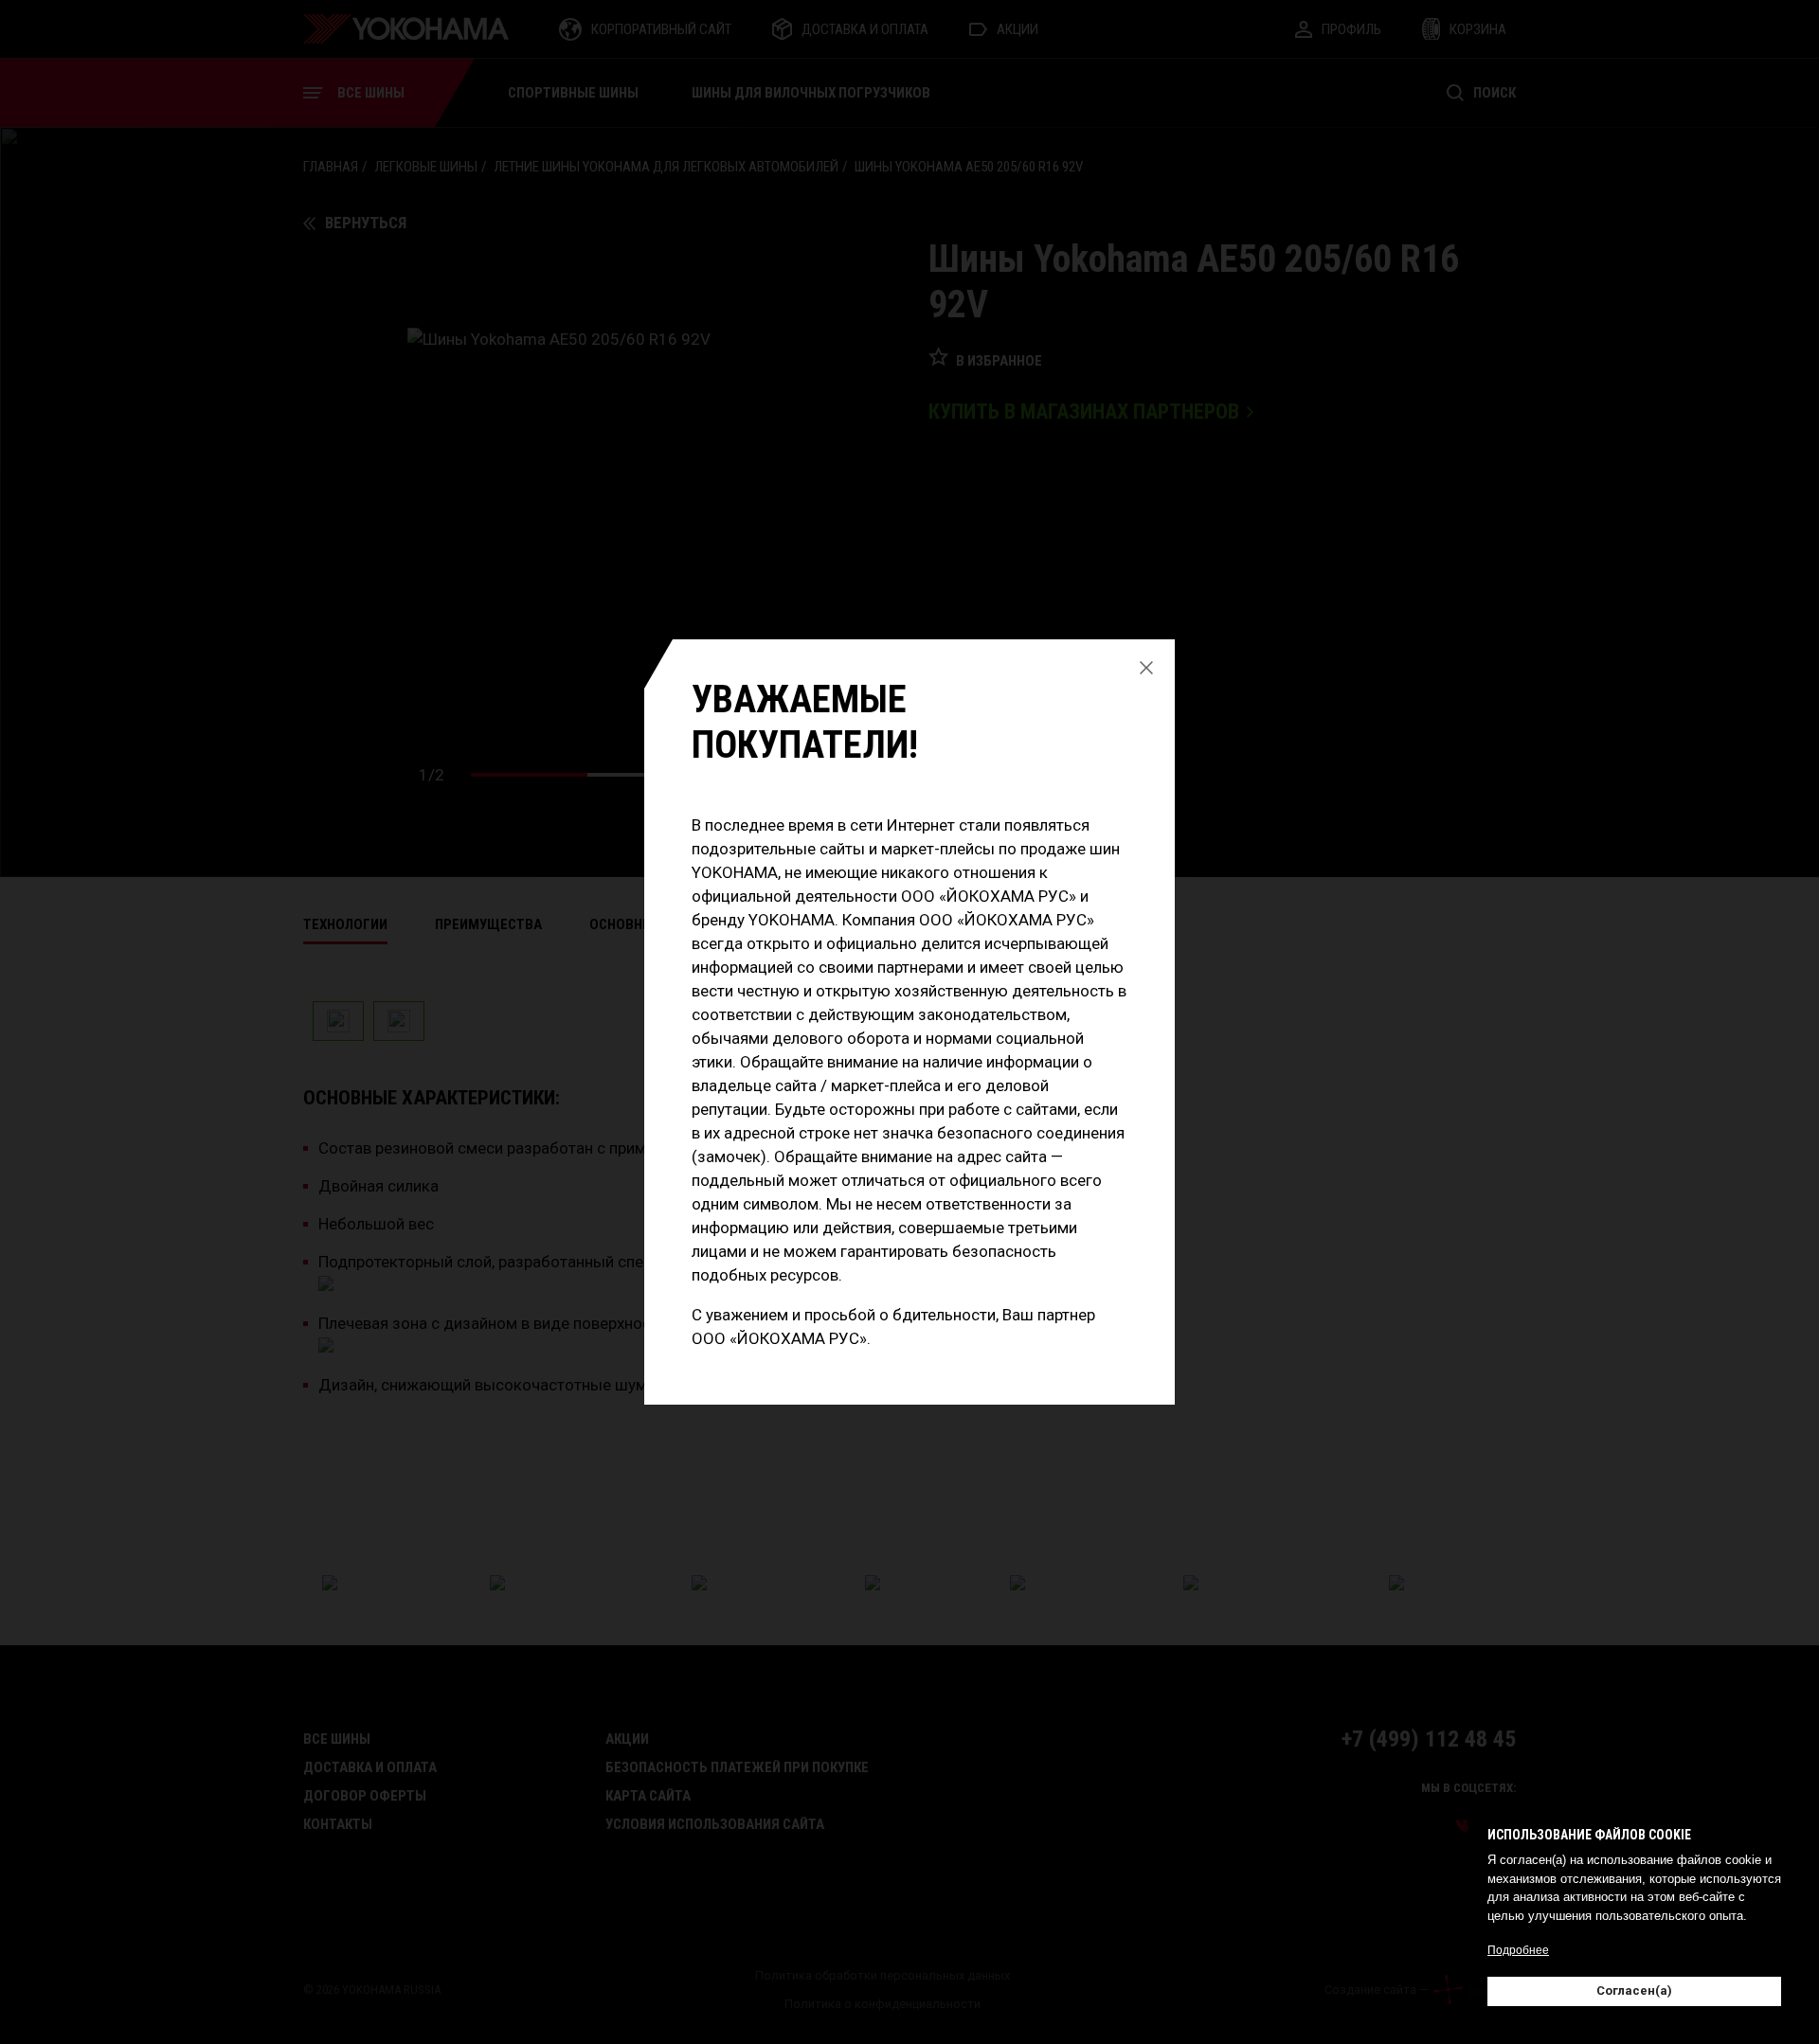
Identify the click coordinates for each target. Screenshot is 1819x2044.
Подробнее (1518, 1950)
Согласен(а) (1634, 1990)
